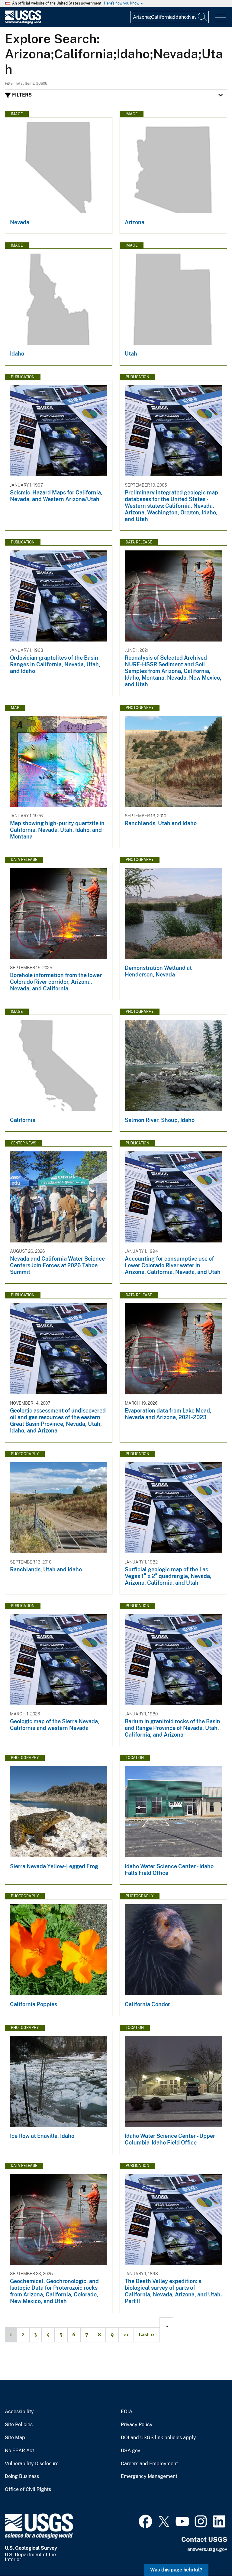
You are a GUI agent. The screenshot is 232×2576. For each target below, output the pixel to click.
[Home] (23, 22)
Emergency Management (149, 2476)
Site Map (15, 2438)
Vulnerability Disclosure (32, 2464)
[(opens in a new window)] (145, 2521)
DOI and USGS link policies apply (158, 2438)
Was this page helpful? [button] (176, 2570)
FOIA (127, 2412)
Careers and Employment (149, 2464)
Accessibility (19, 2412)
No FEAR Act (19, 2451)
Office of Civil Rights (28, 2489)
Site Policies (19, 2425)
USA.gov (130, 2451)
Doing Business (22, 2476)
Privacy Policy (137, 2425)
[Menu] (220, 18)
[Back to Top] (210, 2554)
